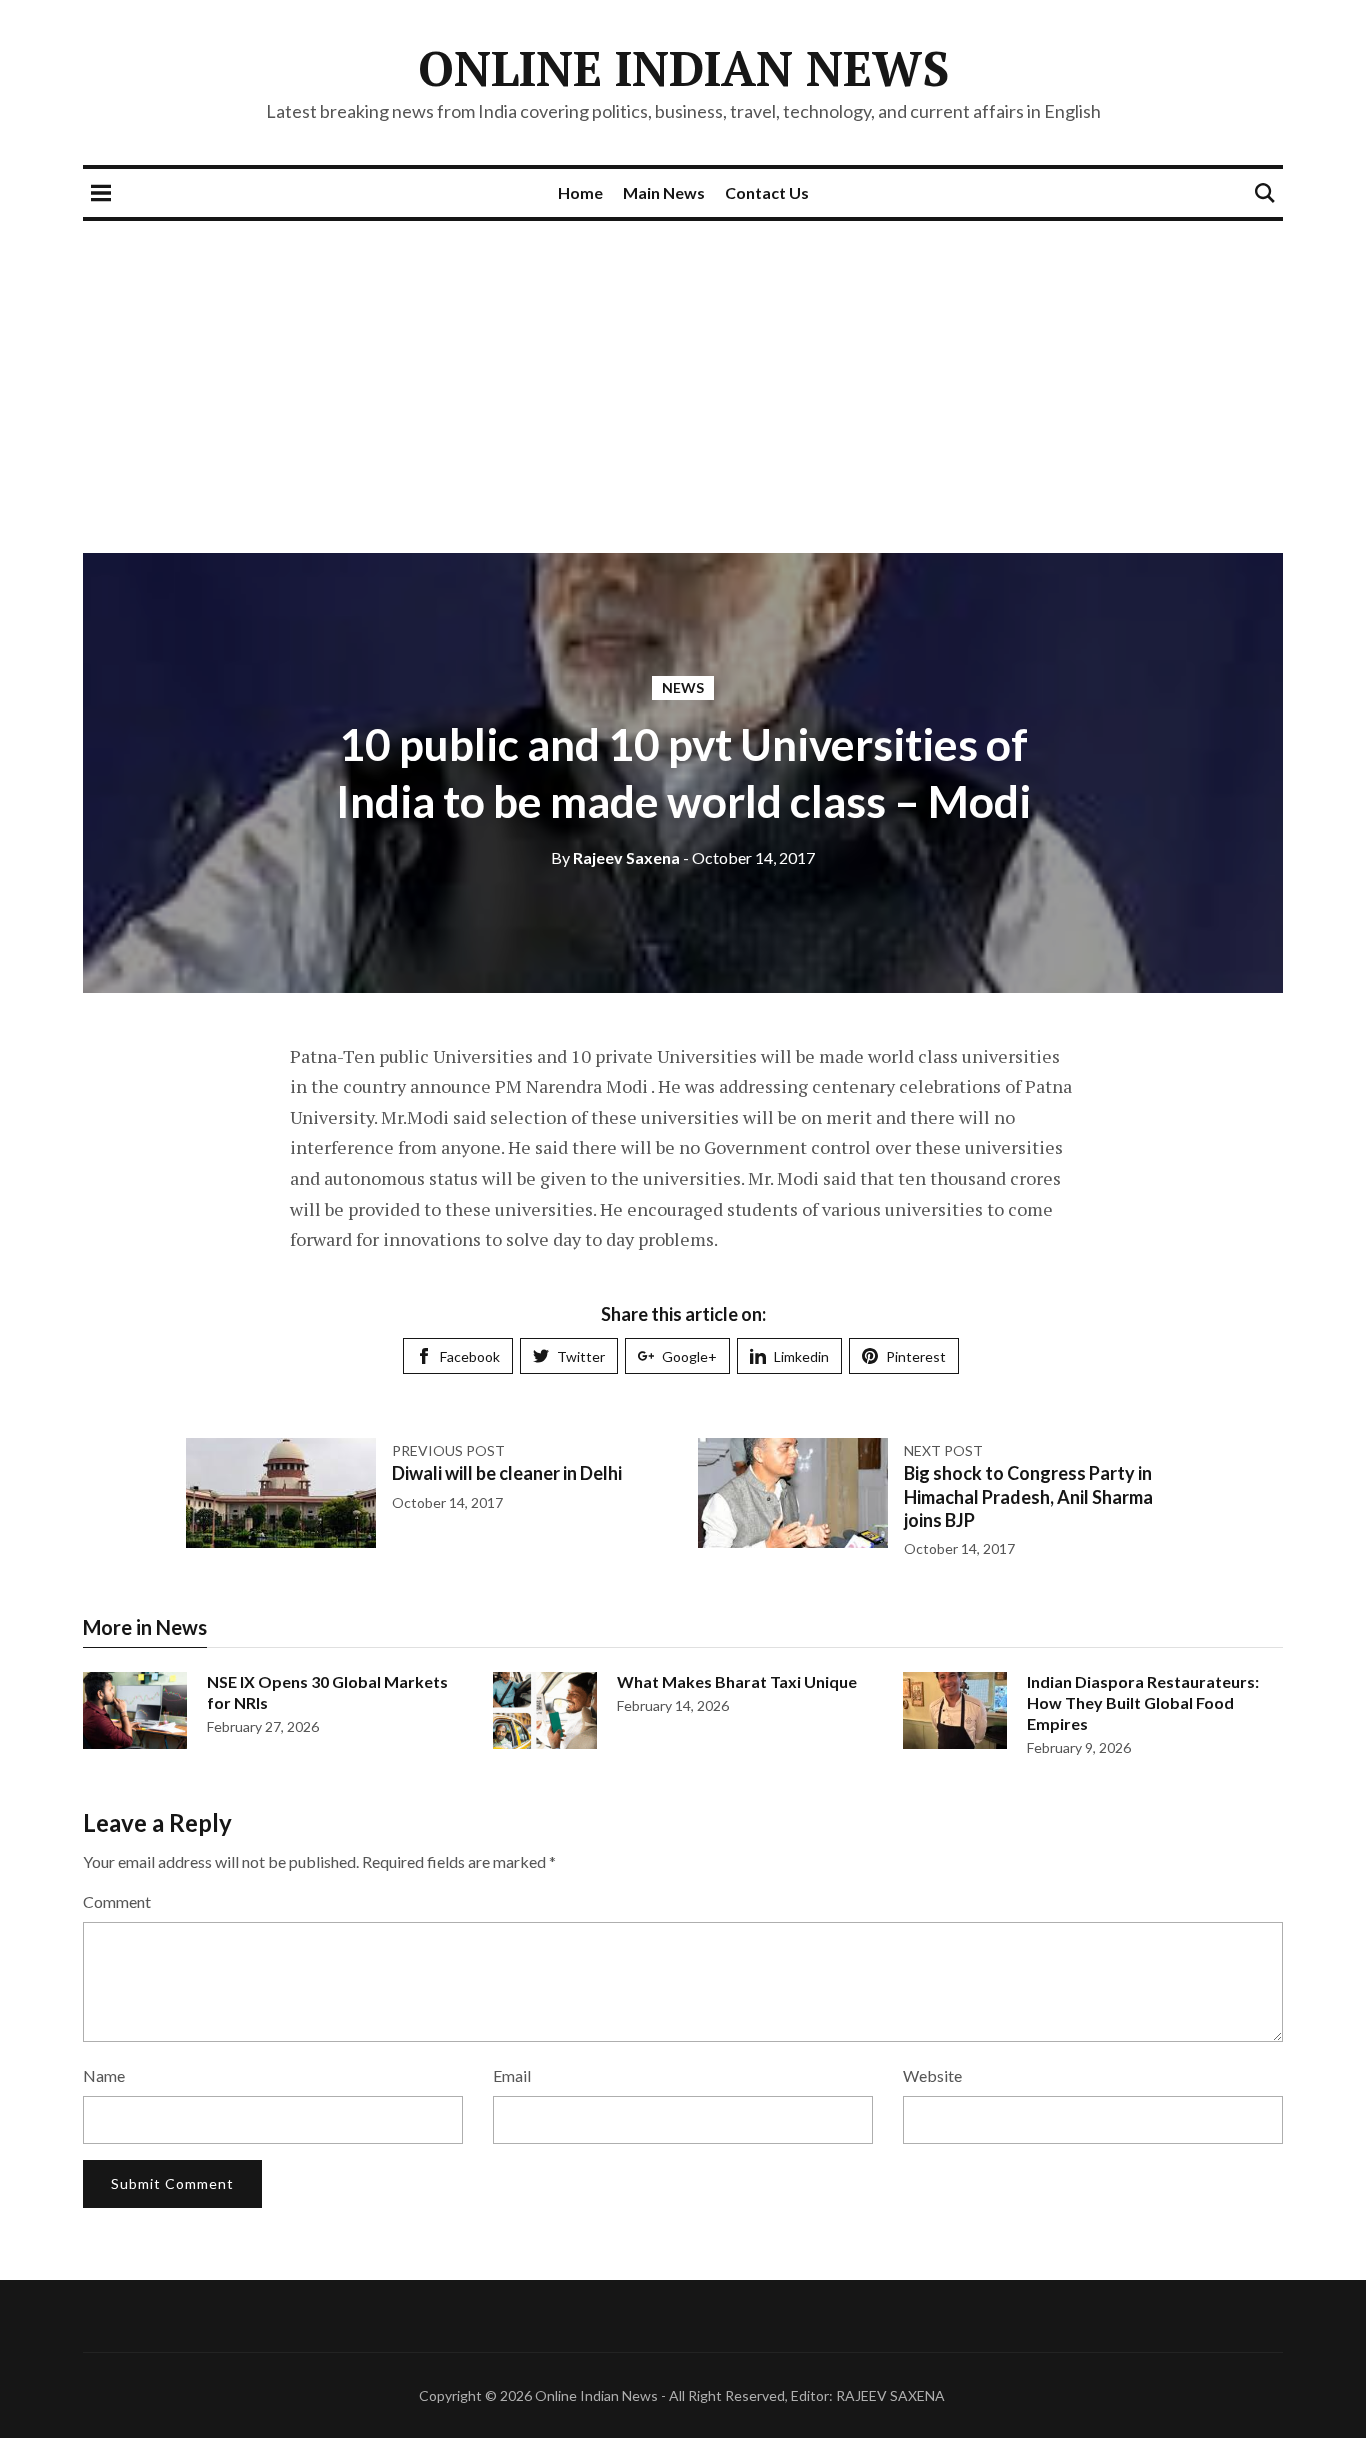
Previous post (448, 1450)
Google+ (689, 1356)
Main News (664, 192)
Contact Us (767, 192)
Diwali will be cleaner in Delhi (507, 1473)
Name (104, 2075)
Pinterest (916, 1356)
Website (932, 2075)
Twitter (581, 1356)
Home (580, 192)
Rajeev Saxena (615, 857)
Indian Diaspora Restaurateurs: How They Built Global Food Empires (1143, 1702)
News (683, 687)
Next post (943, 1450)
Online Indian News (683, 68)
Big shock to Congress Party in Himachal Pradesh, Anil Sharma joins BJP (1028, 1496)
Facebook (470, 1356)
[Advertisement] (683, 371)
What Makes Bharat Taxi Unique (737, 1681)
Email (512, 2075)
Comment (117, 1901)
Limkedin (801, 1356)
